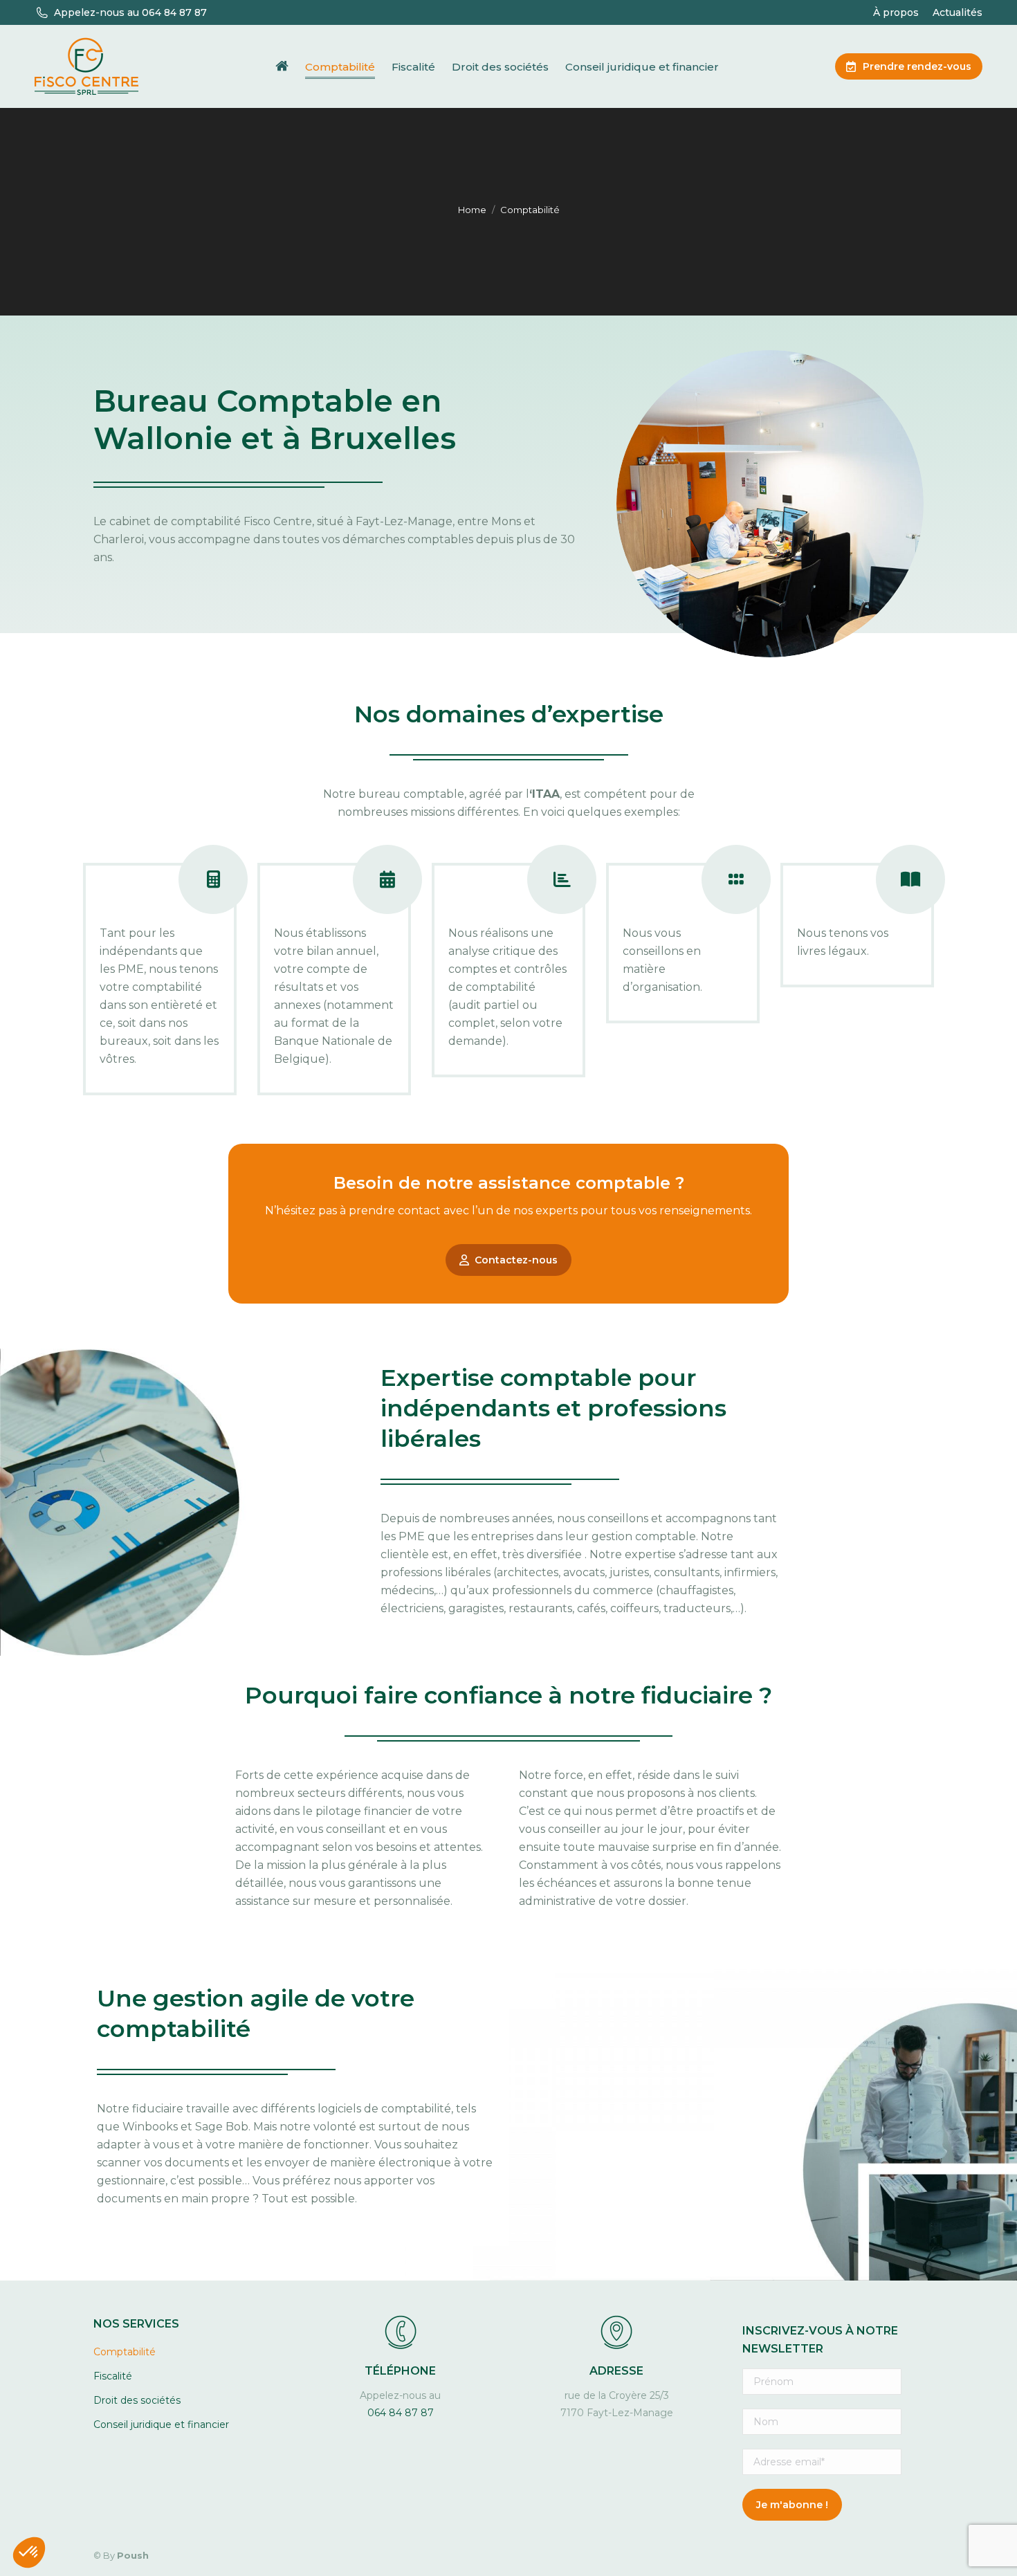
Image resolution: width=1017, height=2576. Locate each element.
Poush (133, 2555)
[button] (29, 2552)
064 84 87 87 (401, 2413)
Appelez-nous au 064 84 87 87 (130, 12)
